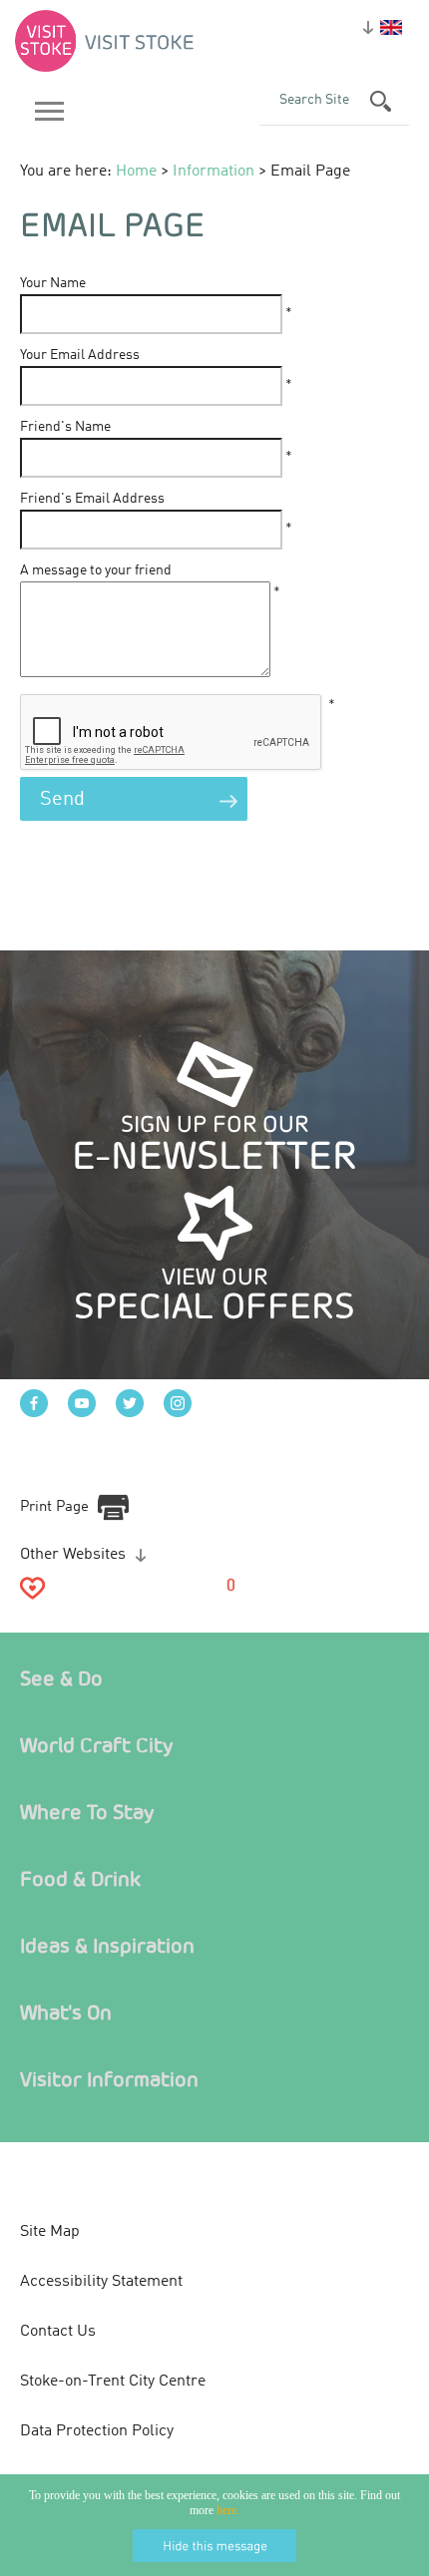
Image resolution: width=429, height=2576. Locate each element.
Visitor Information (109, 2079)
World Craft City (97, 1745)
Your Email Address (80, 355)
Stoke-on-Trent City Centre (113, 2382)
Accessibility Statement (101, 2282)
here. (228, 2510)
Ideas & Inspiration (107, 1945)
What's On (66, 2012)
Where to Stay (87, 1812)
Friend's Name (65, 427)
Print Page (54, 1507)
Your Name (53, 283)
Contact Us (58, 2332)
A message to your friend (96, 570)
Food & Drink (80, 1878)
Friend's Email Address (92, 499)
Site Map (50, 2232)
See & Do (61, 1678)
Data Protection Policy (97, 2431)
